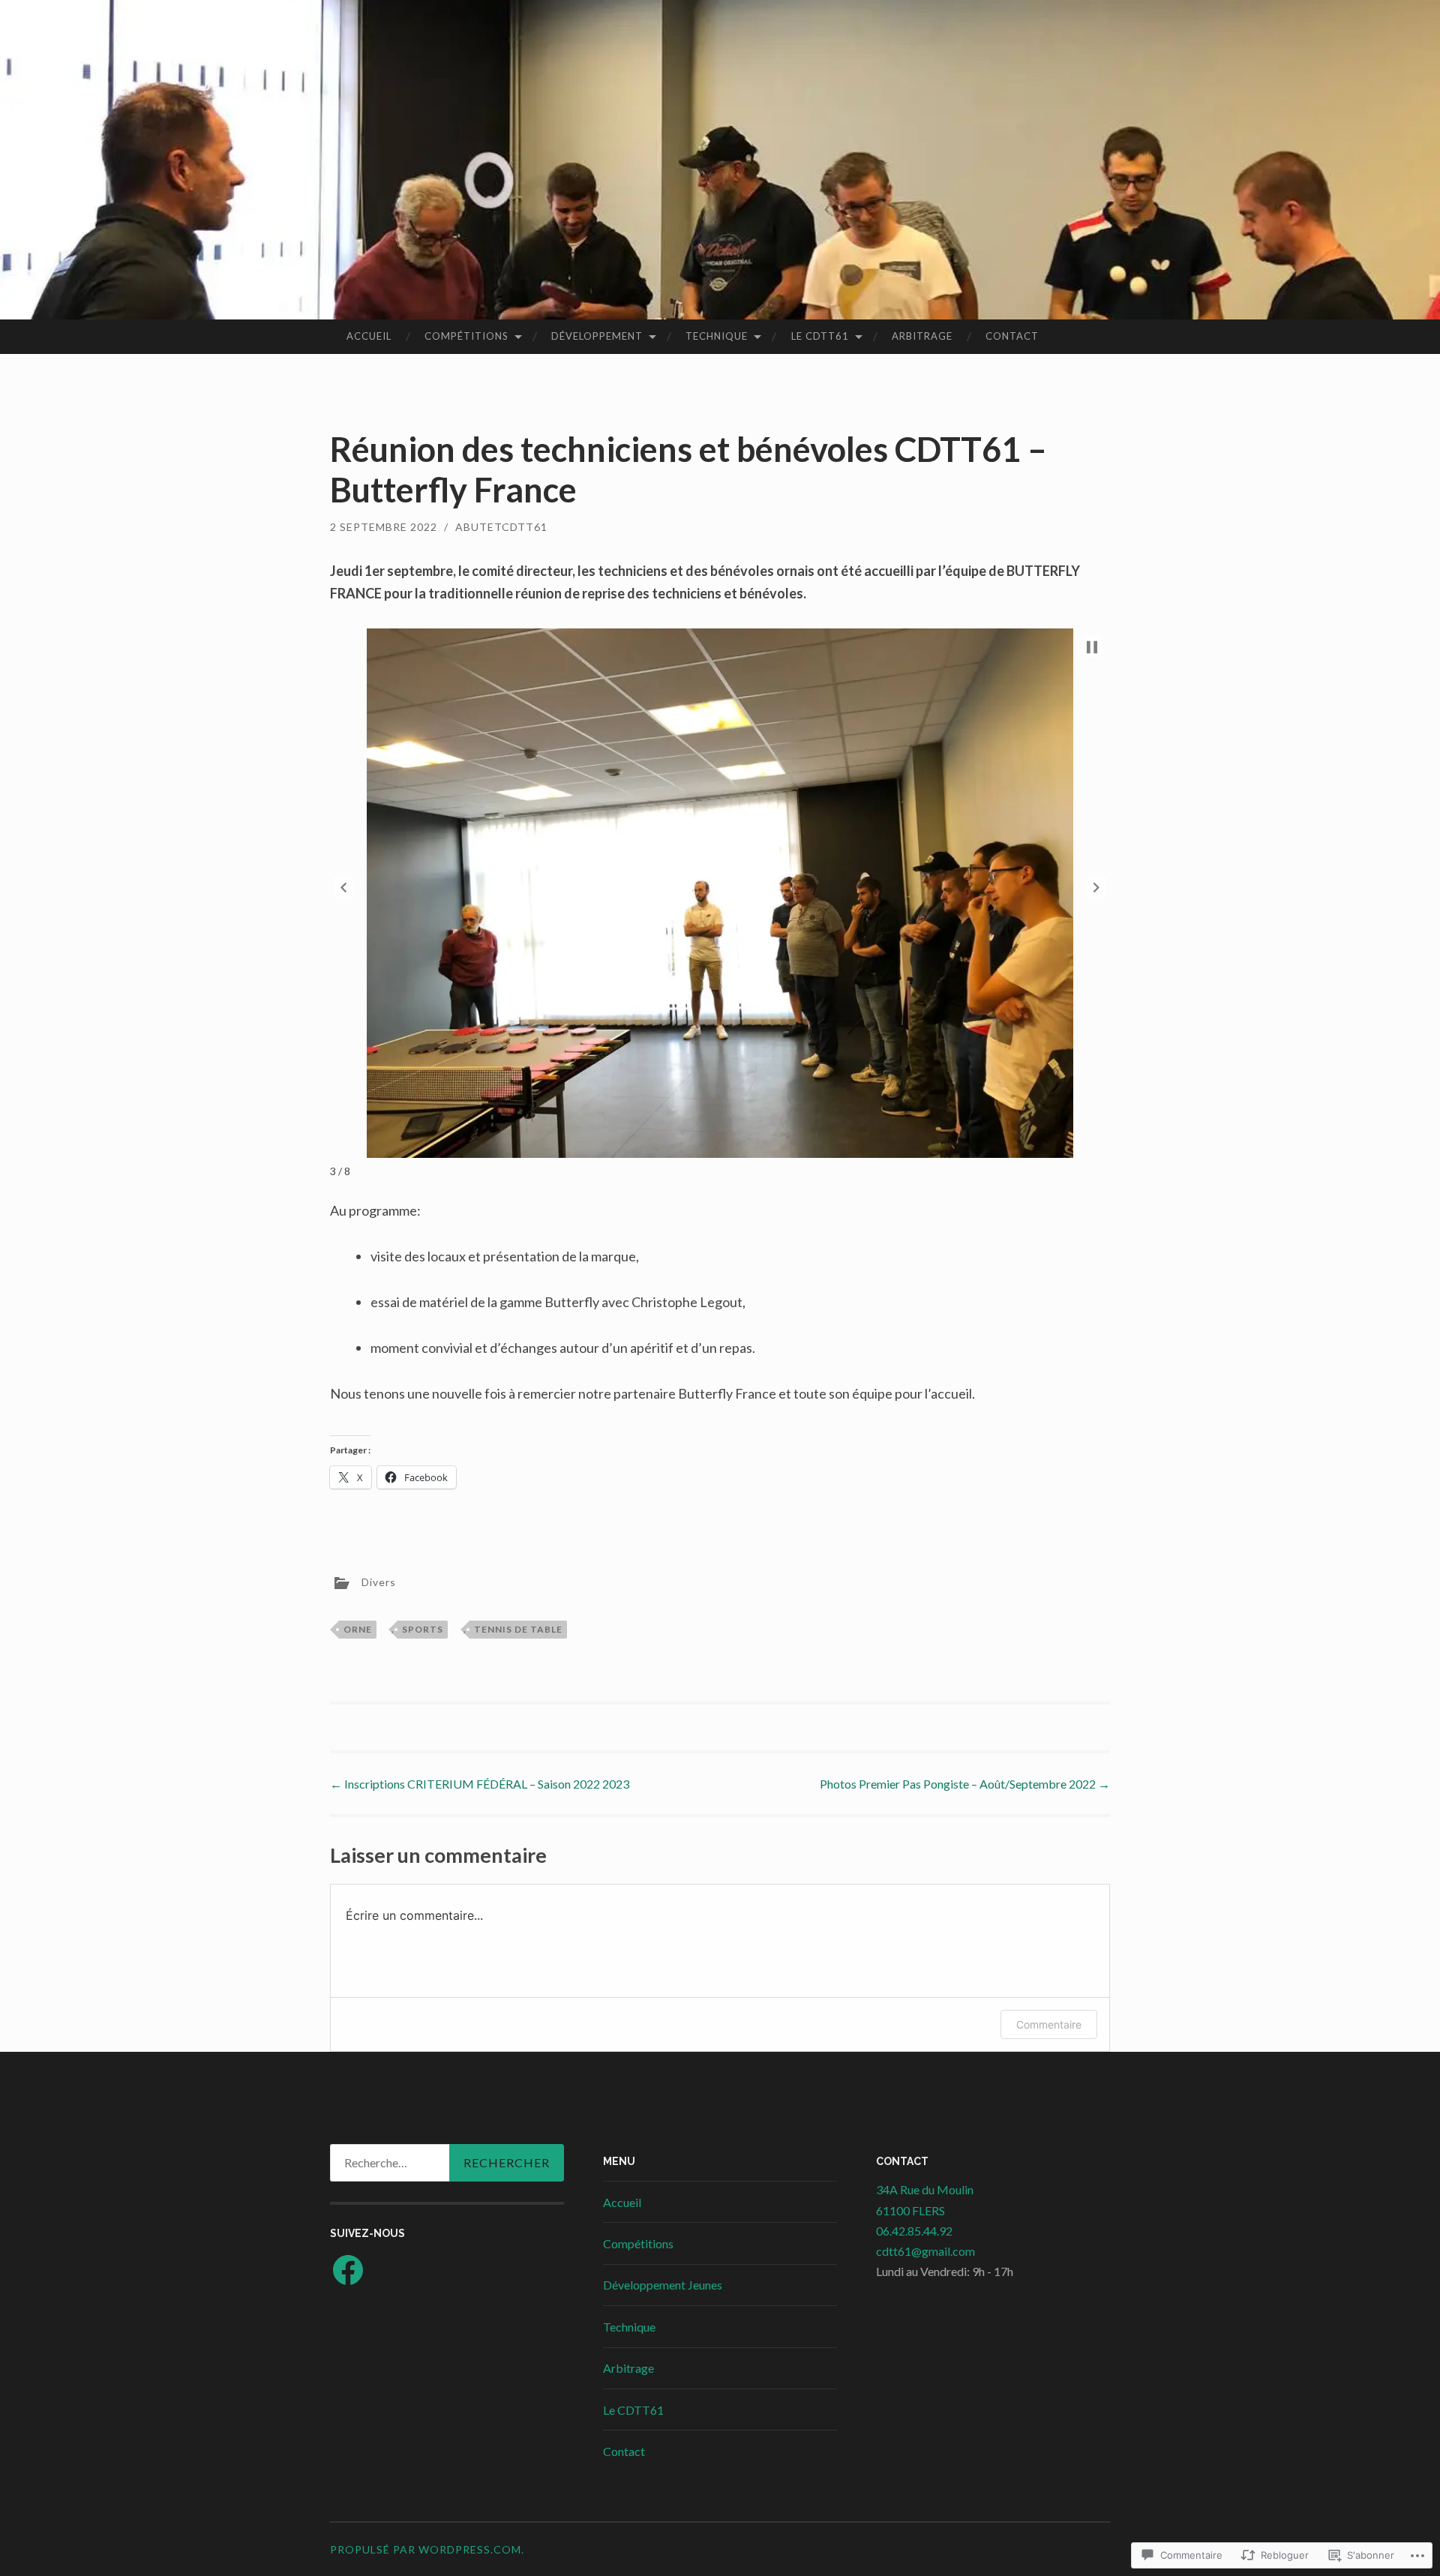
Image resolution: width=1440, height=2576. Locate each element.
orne (358, 1629)
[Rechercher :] (447, 2163)
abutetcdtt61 (501, 527)
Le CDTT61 (820, 336)
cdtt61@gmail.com (925, 2251)
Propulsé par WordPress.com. (427, 2549)
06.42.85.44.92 (914, 2231)
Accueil (369, 336)
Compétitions (466, 336)
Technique (717, 336)
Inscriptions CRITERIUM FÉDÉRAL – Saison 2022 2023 (480, 1784)
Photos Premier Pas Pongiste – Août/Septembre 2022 (965, 1784)
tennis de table (518, 1629)
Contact (1012, 336)
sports (423, 1629)
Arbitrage (922, 336)
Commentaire (1049, 2024)
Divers (379, 1582)
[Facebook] (348, 2270)
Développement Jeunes (663, 2285)
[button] (343, 888)
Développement (597, 336)
